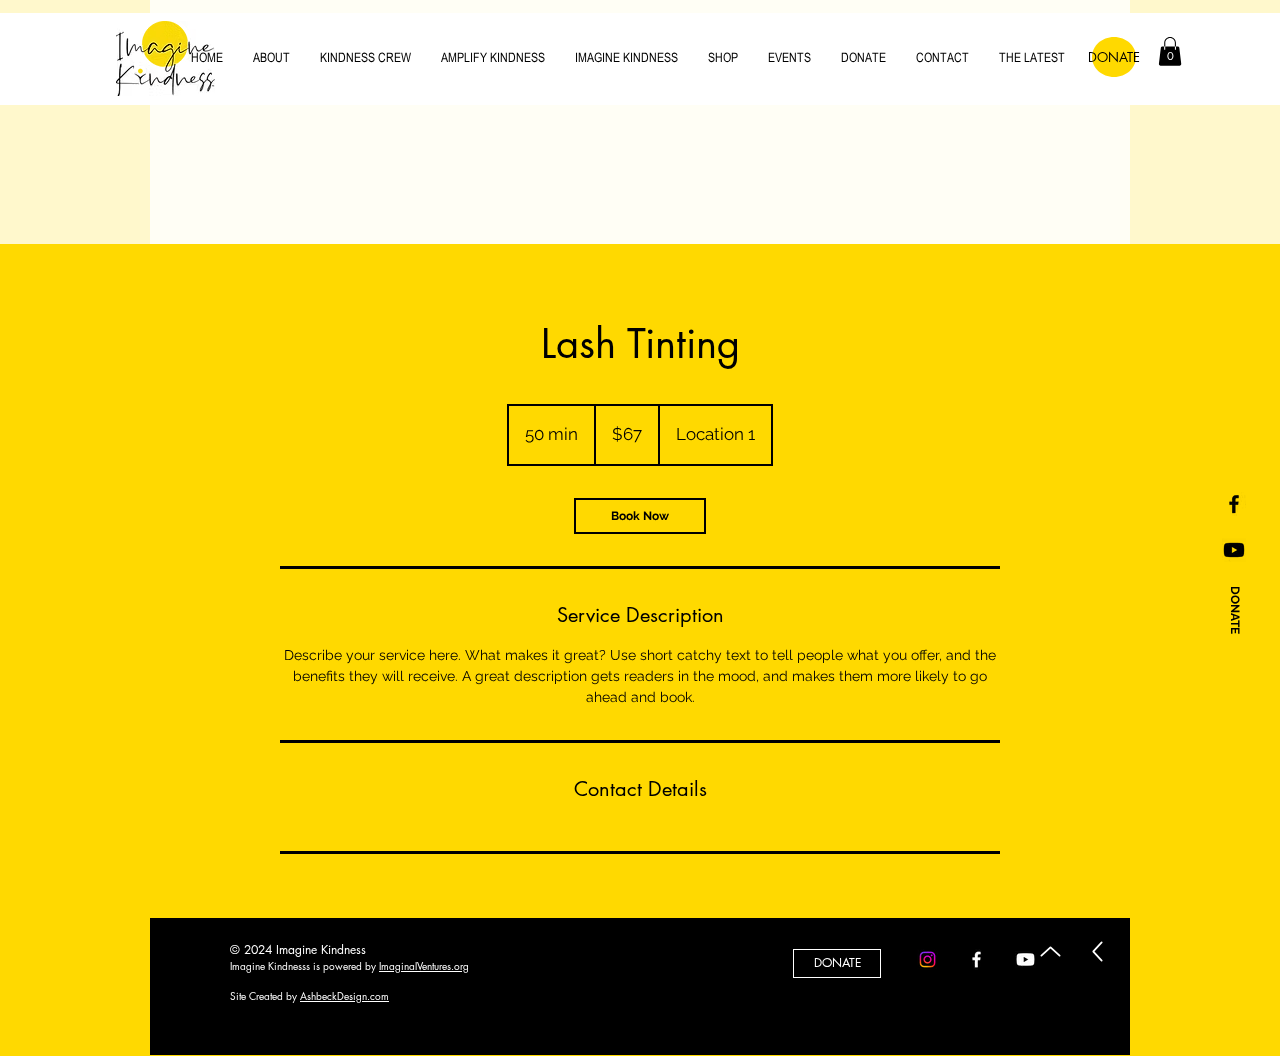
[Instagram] (927, 959)
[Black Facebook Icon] (1234, 504)
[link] (640, 516)
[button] (1170, 51)
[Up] (1050, 951)
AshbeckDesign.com (344, 995)
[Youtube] (1234, 550)
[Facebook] (976, 959)
